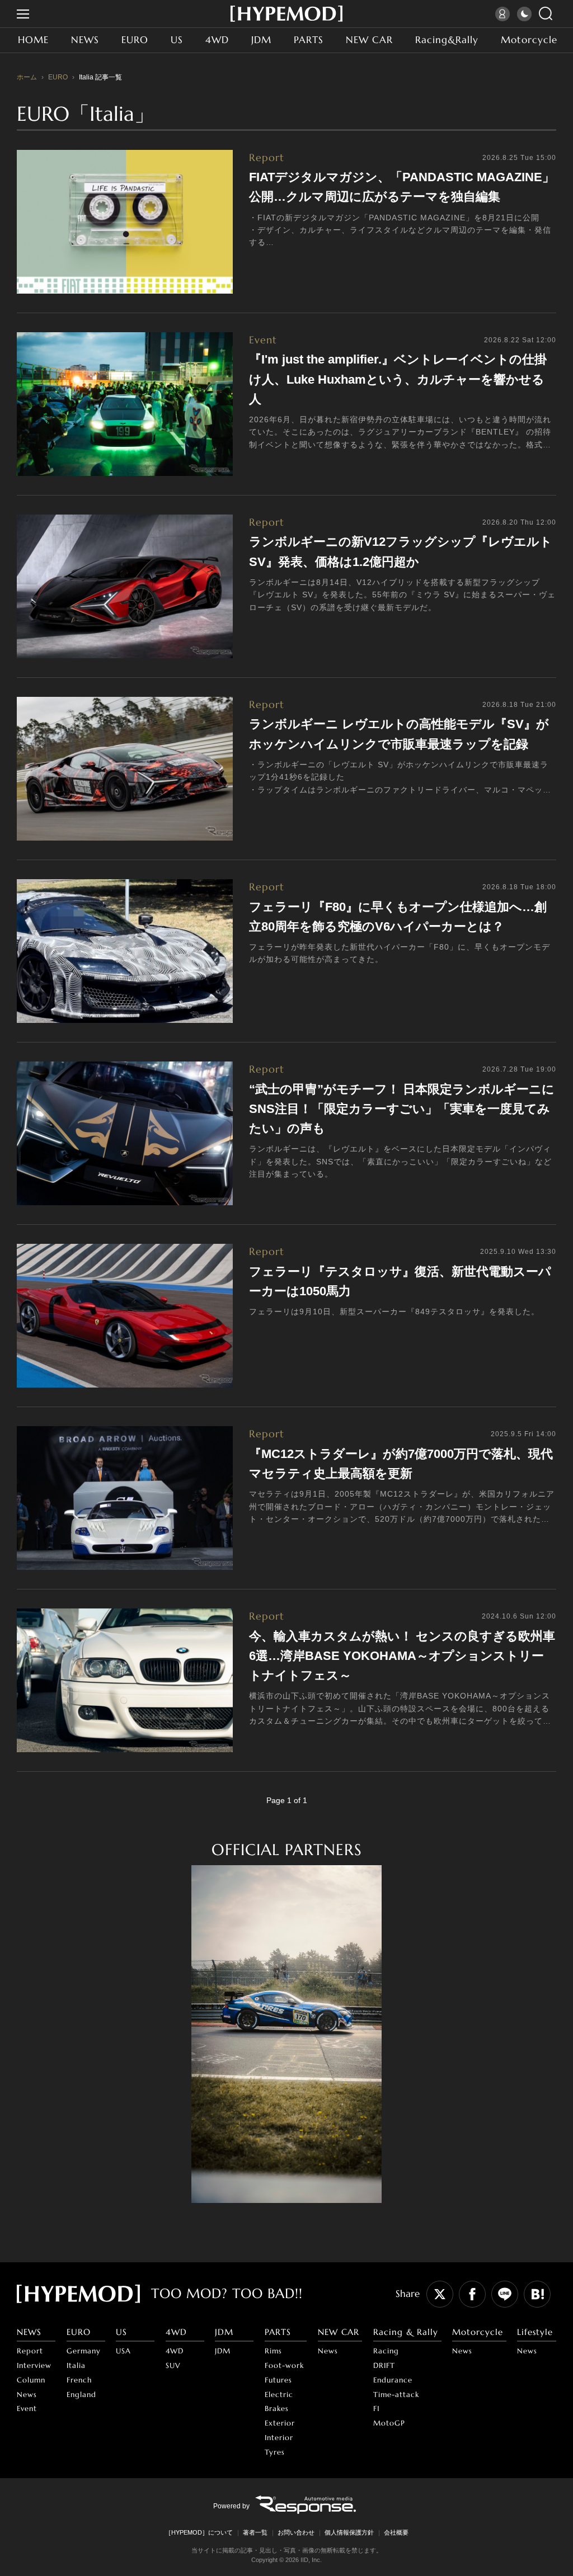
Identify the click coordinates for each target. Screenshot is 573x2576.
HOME (33, 40)
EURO (135, 40)
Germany (84, 2351)
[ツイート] (440, 2294)
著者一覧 (255, 2532)
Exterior (280, 2423)
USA (123, 2351)
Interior (279, 2438)
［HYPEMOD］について (199, 2532)
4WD (217, 40)
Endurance (393, 2380)
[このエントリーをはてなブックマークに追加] (537, 2294)
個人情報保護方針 (349, 2532)
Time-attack (396, 2395)
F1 (377, 2408)
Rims (273, 2351)
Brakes (277, 2408)
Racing (386, 2351)
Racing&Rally (447, 40)
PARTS (309, 40)
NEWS (85, 40)
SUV (173, 2365)
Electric (279, 2395)
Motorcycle (529, 40)
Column (31, 2380)
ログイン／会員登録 (504, 14)
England (81, 2395)
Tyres (275, 2452)
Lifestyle (535, 2332)
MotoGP (389, 2423)
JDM (261, 40)
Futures (278, 2380)
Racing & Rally (406, 2332)
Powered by (231, 2506)
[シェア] (472, 2294)
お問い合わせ (296, 2532)
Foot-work (284, 2365)
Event (27, 2408)
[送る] (505, 2294)
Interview (34, 2365)
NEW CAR (369, 40)
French (79, 2380)
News (27, 2395)
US (177, 40)
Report (30, 2351)
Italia (76, 2365)
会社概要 (396, 2532)
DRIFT (384, 2365)
